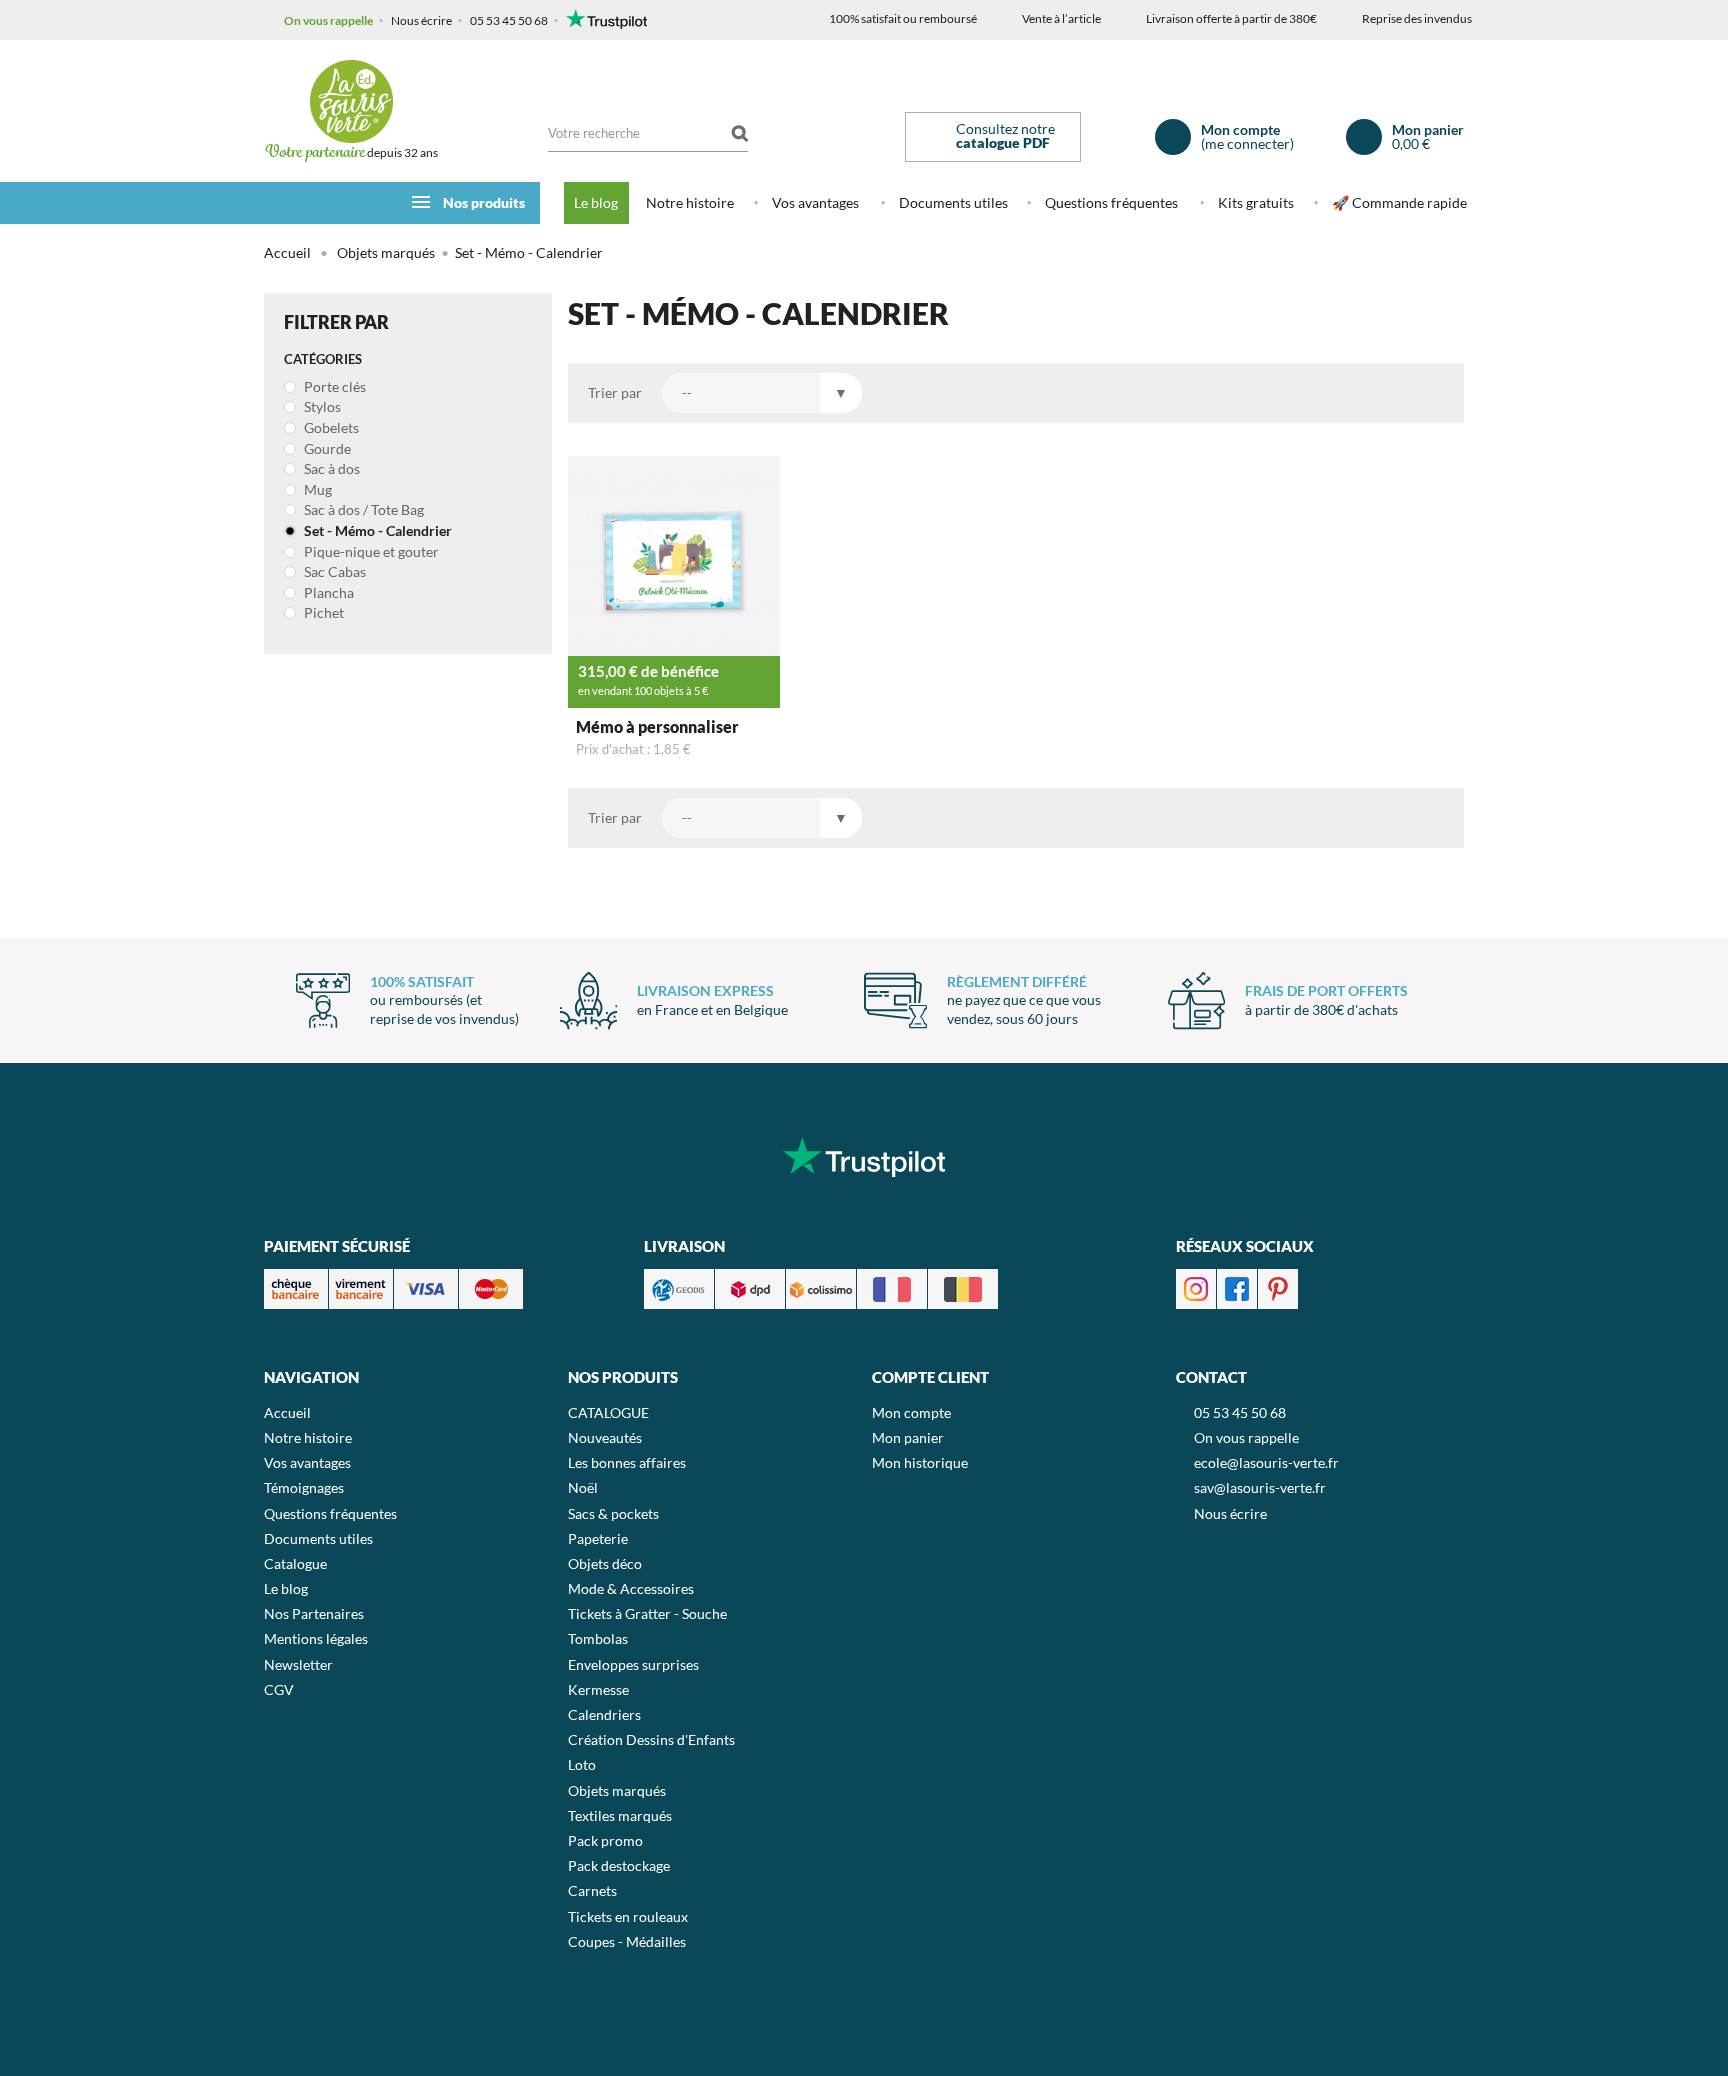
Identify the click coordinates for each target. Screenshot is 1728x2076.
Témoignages (304, 1487)
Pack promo (605, 1840)
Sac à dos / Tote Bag (362, 509)
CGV (279, 1689)
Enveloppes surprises (633, 1664)
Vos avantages (815, 202)
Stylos (321, 406)
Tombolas (598, 1638)
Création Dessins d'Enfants (651, 1739)
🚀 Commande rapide (1399, 202)
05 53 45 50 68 (509, 20)
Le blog (596, 202)
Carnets (592, 1890)
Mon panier (908, 1437)
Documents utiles (953, 202)
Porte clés (333, 386)
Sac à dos (330, 468)
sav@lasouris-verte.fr (1260, 1487)
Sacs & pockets (613, 1513)
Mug (316, 489)
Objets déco (605, 1563)
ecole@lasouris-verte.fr (1266, 1462)
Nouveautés (605, 1437)
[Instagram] (1196, 1287)
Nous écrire (421, 20)
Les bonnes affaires (627, 1462)
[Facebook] (1237, 1287)
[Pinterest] (1278, 1287)
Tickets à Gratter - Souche (647, 1613)
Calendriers (604, 1714)
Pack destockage (619, 1865)
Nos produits (484, 202)
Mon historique (920, 1462)
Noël (583, 1487)
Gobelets (330, 427)
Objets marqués (617, 1790)
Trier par (615, 392)
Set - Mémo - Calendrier (376, 530)
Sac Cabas (333, 571)
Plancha (327, 592)
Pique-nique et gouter (370, 551)
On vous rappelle (328, 20)
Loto (582, 1764)
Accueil (287, 252)
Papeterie (598, 1538)
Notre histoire (690, 202)
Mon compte (911, 1412)
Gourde (326, 448)
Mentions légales (316, 1638)
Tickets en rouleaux (628, 1916)
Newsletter (298, 1664)
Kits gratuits (1256, 202)
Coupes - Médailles (627, 1941)
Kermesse (598, 1689)
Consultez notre (1005, 135)
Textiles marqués (620, 1815)
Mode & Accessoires (631, 1588)
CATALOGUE (608, 1412)
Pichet (322, 612)
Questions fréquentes (1111, 202)
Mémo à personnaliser (657, 726)
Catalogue (295, 1563)
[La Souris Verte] (351, 101)
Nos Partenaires (314, 1613)
